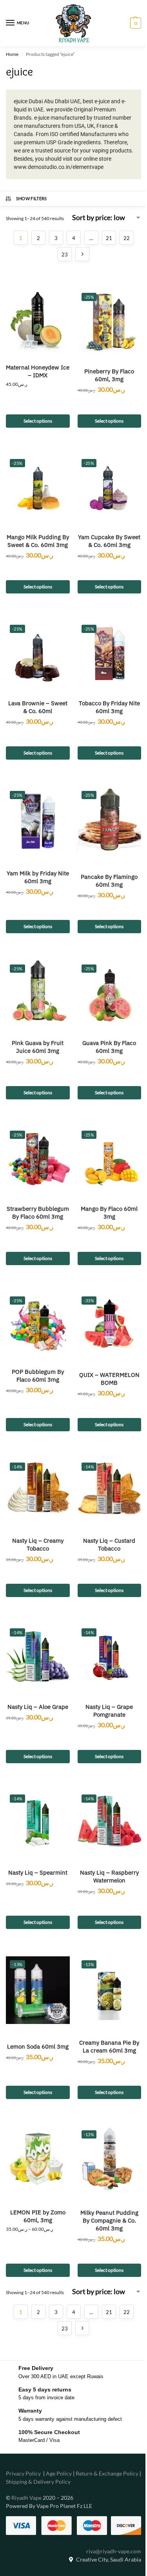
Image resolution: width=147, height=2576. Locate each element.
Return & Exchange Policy (107, 2473)
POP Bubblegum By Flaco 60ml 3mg (38, 1376)
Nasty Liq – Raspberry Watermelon (109, 1876)
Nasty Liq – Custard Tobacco (109, 1544)
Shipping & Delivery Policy (38, 2482)
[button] (135, 23)
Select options (38, 421)
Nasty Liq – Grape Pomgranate (109, 1711)
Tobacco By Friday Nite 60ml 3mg (109, 707)
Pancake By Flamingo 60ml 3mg (109, 881)
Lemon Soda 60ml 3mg (38, 2046)
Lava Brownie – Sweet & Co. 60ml (38, 707)
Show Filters (32, 198)
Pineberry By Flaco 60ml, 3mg (109, 375)
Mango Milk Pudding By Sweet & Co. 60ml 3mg (38, 541)
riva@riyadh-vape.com (114, 2551)
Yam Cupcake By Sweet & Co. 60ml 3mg (109, 541)
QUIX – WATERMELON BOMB (109, 1379)
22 (127, 238)
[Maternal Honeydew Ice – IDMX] (38, 321)
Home (12, 54)
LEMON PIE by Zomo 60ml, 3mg (38, 2216)
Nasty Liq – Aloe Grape (38, 1707)
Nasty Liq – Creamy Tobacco (38, 1544)
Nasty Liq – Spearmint (38, 1872)
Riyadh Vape (26, 2498)
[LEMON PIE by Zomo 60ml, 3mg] (38, 2158)
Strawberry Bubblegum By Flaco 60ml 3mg (38, 1213)
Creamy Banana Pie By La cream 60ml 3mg (109, 2046)
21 (109, 238)
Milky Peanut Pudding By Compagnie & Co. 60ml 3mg (109, 2220)
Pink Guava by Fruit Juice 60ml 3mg (38, 1047)
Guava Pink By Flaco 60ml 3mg (109, 1047)
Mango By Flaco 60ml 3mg (109, 1213)
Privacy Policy (23, 2473)
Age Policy (59, 2473)
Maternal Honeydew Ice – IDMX (38, 371)
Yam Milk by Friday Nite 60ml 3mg (38, 877)
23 (65, 255)
